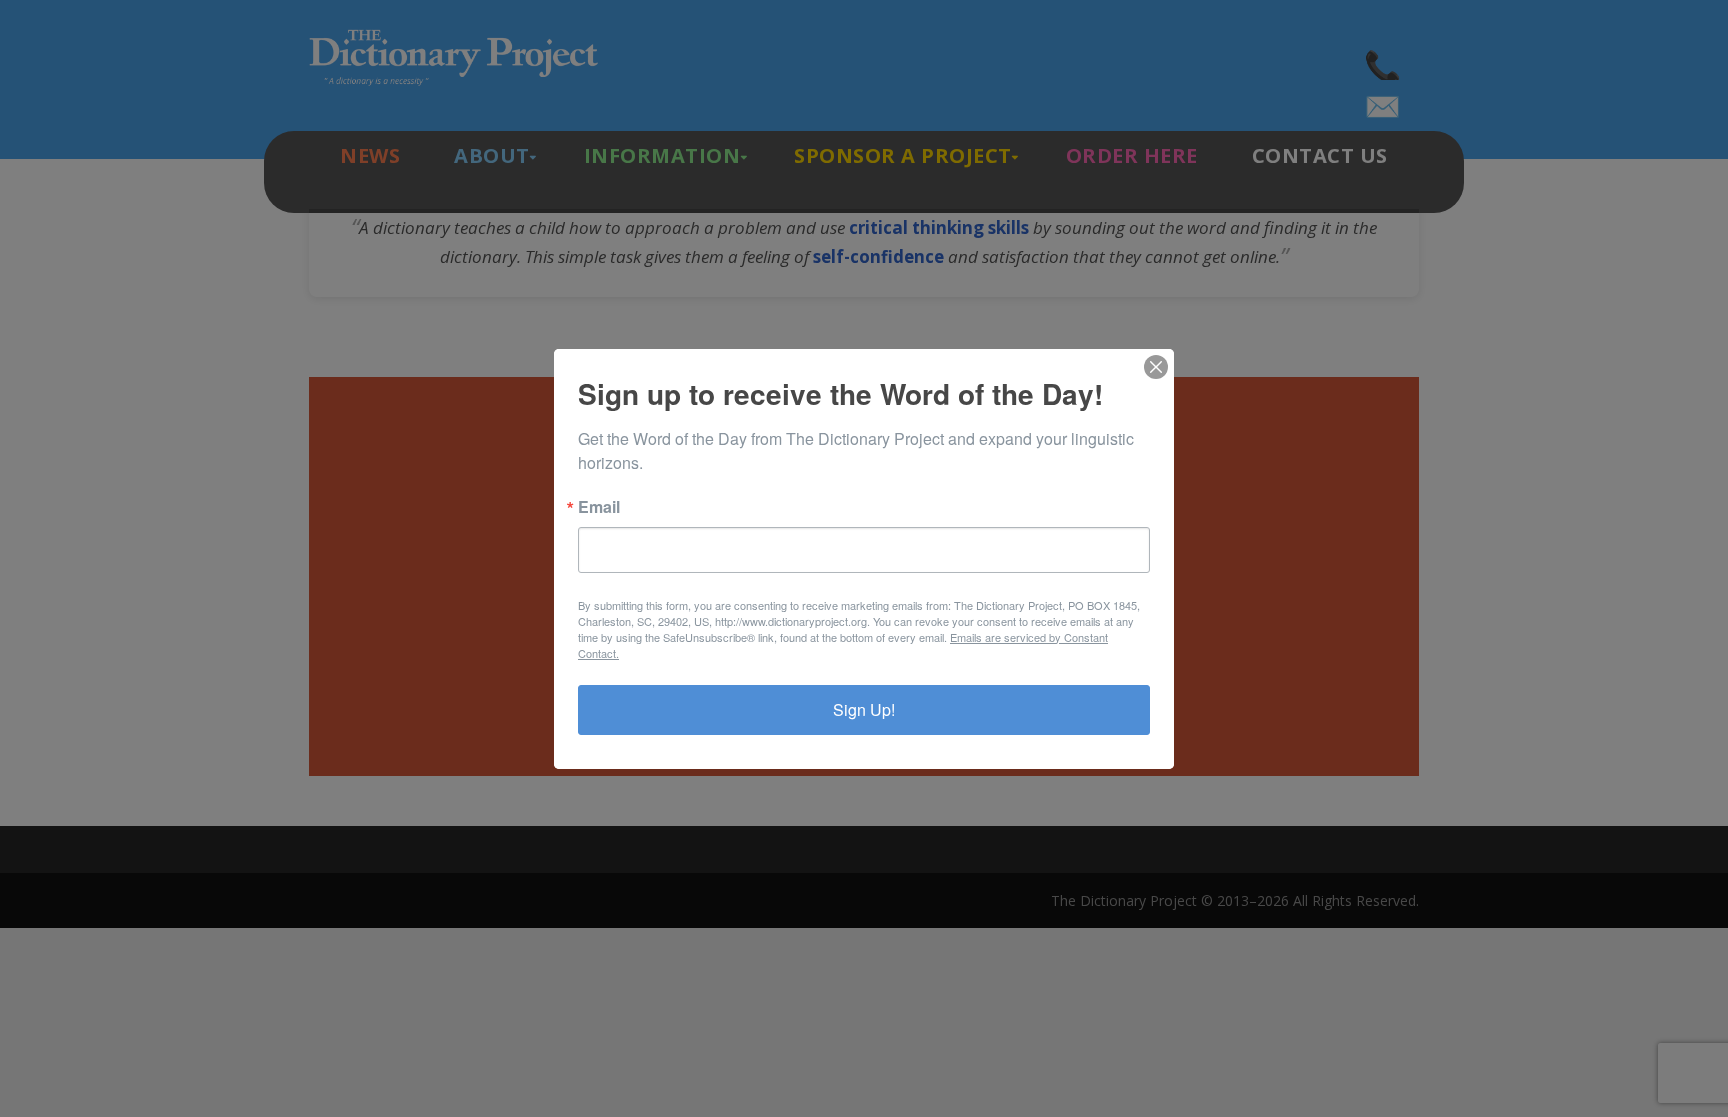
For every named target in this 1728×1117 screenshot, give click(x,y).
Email (599, 507)
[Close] (1156, 367)
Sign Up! (864, 709)
